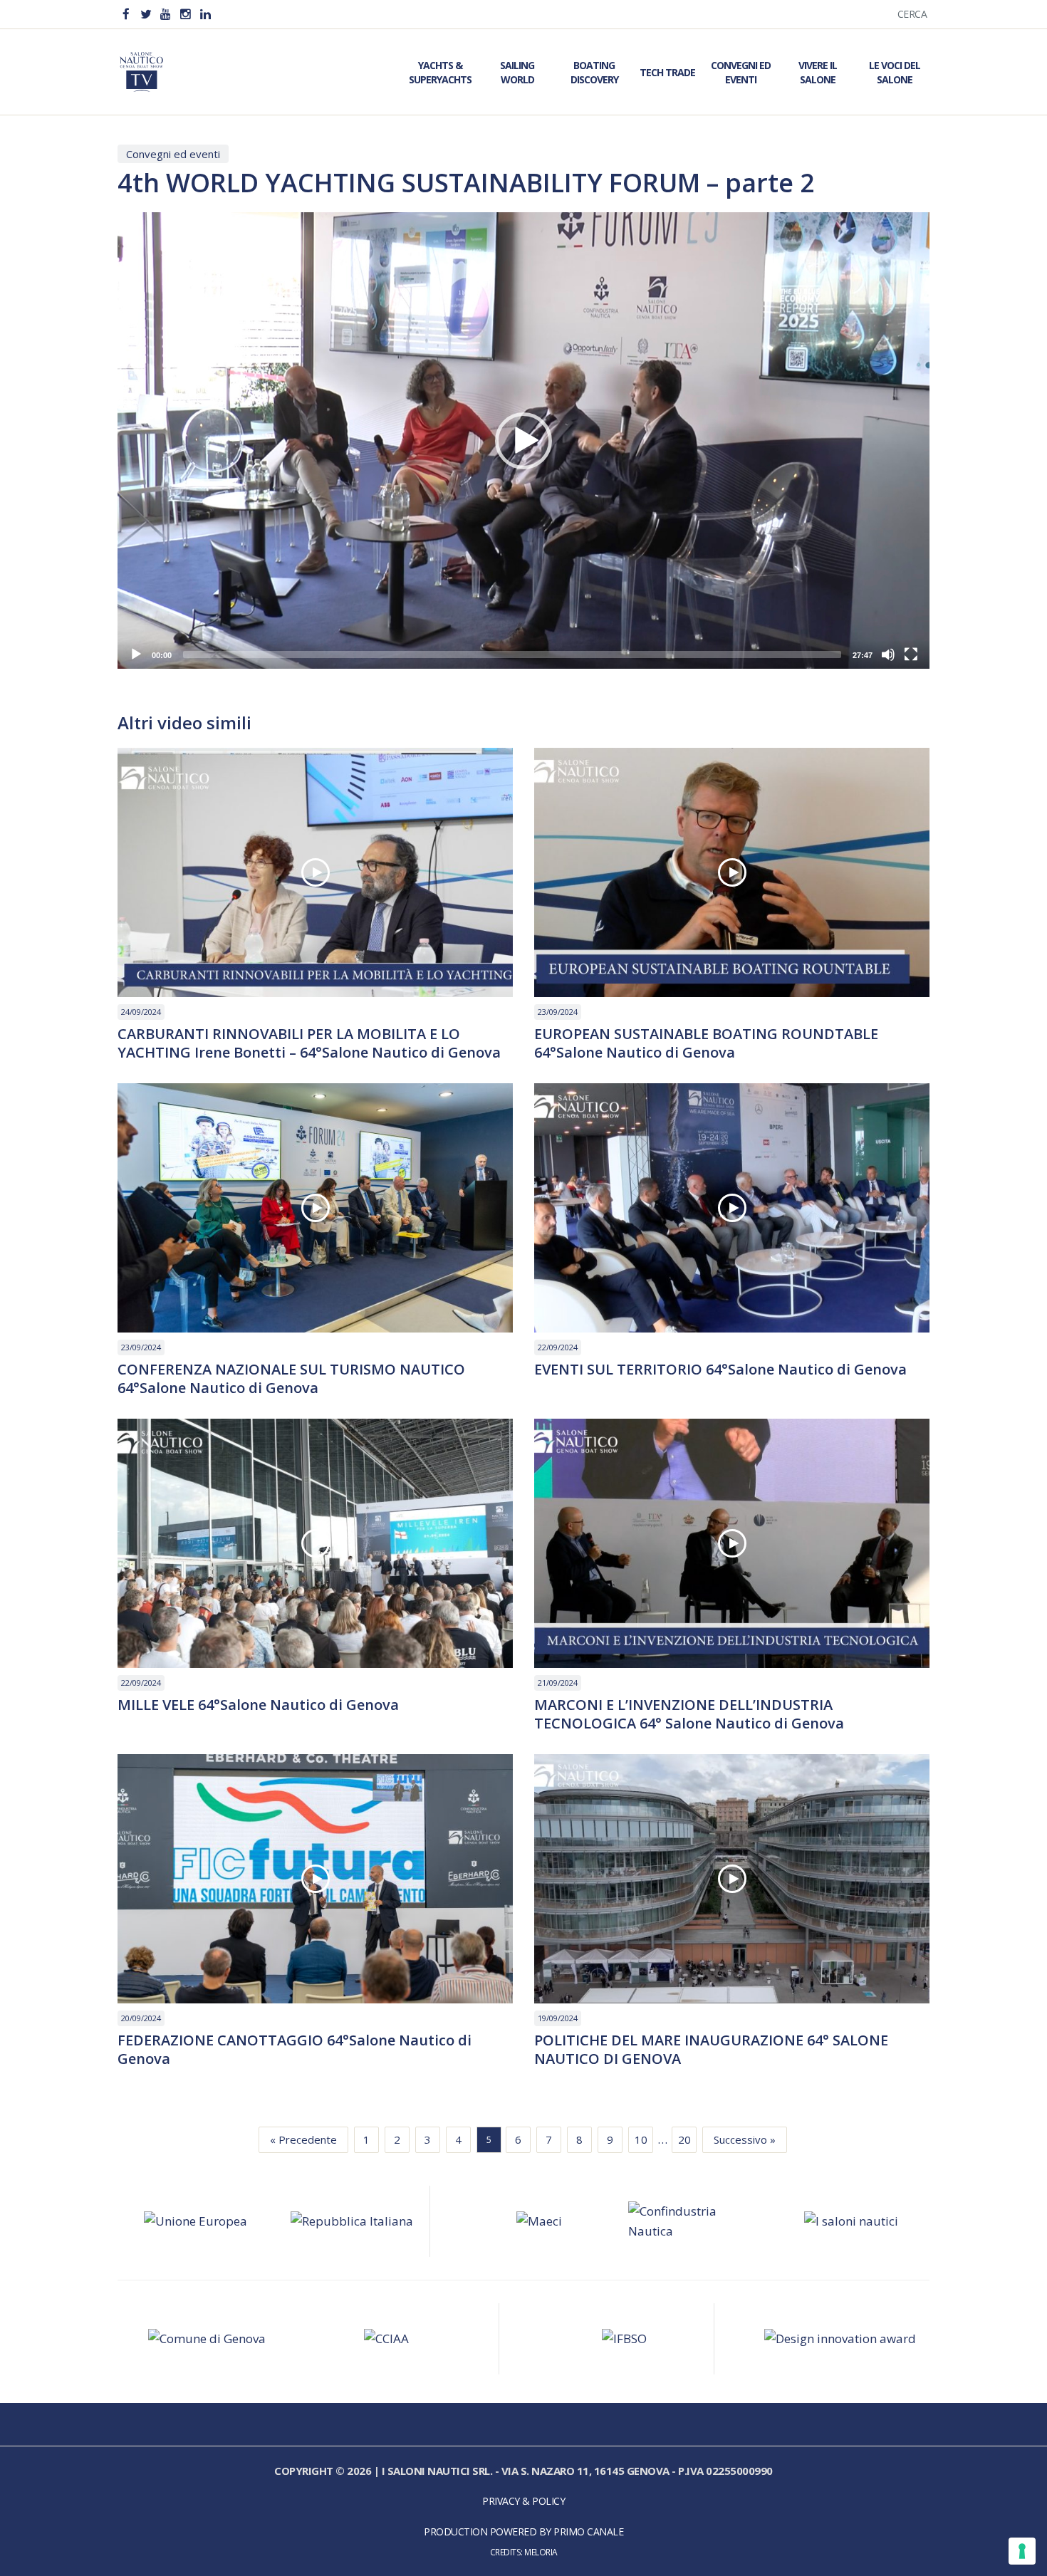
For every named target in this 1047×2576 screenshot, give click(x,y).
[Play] (136, 655)
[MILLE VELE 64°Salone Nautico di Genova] (315, 1543)
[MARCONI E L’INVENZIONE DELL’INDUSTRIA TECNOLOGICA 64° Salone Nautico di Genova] (732, 1543)
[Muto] (888, 655)
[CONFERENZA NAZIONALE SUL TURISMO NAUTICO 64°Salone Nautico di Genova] (315, 1208)
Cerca (912, 14)
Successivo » (745, 2139)
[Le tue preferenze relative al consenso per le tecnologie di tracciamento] (1022, 2551)
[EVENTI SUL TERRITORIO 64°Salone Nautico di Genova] (732, 1208)
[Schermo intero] (911, 655)
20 (684, 2139)
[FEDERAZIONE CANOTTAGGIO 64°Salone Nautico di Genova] (315, 1879)
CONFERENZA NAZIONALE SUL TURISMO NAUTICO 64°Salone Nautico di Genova (291, 1379)
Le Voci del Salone (895, 72)
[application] (523, 440)
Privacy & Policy (523, 2501)
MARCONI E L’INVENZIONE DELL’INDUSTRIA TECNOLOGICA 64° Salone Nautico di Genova (689, 1714)
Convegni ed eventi (173, 154)
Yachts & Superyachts (440, 72)
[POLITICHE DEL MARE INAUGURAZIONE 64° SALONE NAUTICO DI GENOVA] (732, 1879)
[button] (523, 441)
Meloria (541, 2552)
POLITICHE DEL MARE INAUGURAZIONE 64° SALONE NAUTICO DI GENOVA (711, 2050)
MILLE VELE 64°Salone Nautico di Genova (258, 1705)
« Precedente (303, 2139)
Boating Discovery (594, 72)
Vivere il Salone (818, 72)
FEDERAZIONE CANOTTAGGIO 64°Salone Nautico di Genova (295, 2050)
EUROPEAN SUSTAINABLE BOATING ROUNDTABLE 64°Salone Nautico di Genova (706, 1043)
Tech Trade (667, 72)
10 (641, 2139)
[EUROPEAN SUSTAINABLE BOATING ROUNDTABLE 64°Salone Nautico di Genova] (732, 872)
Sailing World (517, 72)
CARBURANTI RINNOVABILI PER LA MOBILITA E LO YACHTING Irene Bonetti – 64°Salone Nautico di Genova (309, 1043)
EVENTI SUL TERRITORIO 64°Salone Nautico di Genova (720, 1370)
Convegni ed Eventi (741, 72)
